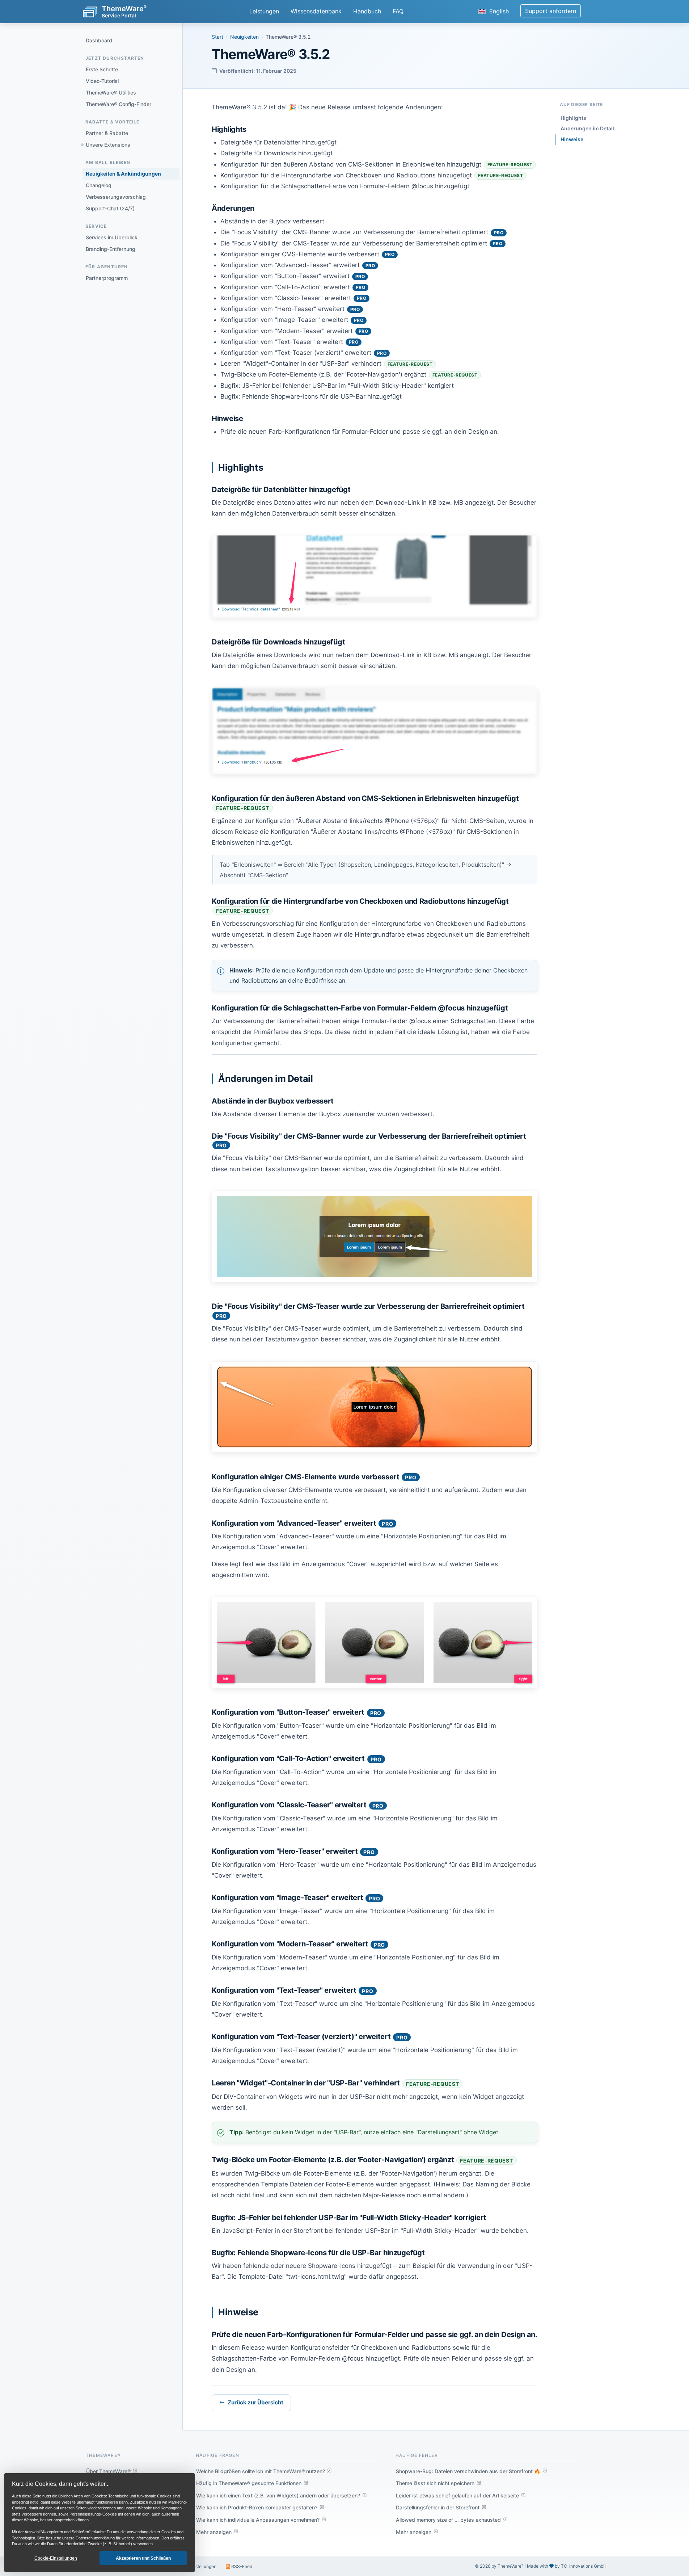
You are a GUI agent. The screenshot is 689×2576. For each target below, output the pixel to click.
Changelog (99, 185)
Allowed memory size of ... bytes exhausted (448, 2520)
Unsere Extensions (108, 145)
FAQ (398, 11)
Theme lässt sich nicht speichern (435, 2483)
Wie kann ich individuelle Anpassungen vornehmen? (258, 2520)
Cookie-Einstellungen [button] (56, 2558)
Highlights (573, 118)
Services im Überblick (112, 237)
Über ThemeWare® (108, 2471)
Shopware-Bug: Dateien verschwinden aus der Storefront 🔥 (468, 2471)
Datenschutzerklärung (95, 2538)
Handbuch (367, 11)
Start (217, 37)
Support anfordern (551, 11)
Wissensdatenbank (316, 11)
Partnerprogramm (107, 278)
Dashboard (99, 40)
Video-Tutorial (102, 81)
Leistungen (264, 11)
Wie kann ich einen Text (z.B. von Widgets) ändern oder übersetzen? (278, 2495)
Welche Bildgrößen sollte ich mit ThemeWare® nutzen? (261, 2471)
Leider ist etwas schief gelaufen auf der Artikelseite (457, 2495)
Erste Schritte (102, 69)
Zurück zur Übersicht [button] (255, 2402)
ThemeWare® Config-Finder (119, 104)
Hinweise (572, 139)
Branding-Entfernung (111, 249)
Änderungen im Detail (587, 128)
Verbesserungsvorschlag (116, 197)
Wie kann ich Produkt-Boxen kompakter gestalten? (257, 2507)
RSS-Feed (241, 2566)
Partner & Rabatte (107, 133)
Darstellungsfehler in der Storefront (438, 2507)
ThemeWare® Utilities (111, 93)
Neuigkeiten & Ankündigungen (123, 174)
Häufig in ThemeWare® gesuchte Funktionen (249, 2483)
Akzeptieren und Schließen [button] (143, 2558)
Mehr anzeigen (214, 2532)
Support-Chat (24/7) (110, 208)
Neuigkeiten (244, 37)
